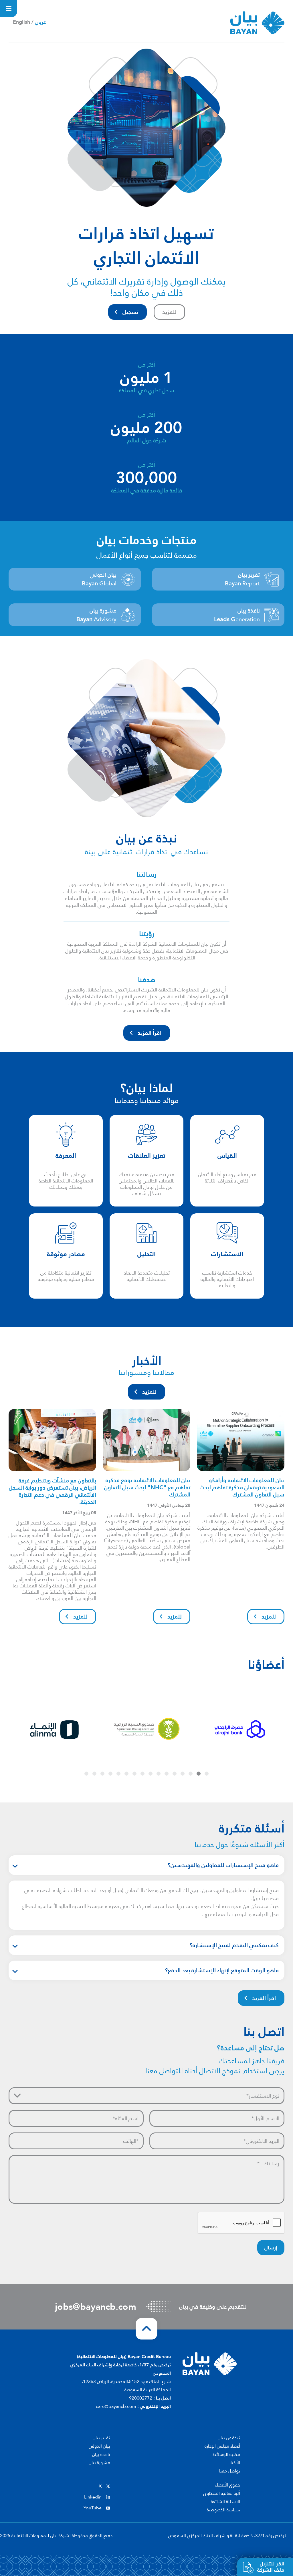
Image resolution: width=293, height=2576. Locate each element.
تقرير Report (242, 579)
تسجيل (130, 312)
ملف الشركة (271, 2567)
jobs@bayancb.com (96, 2307)
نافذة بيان (101, 2454)
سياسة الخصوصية (223, 2510)
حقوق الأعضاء (228, 2485)
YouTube (93, 2508)
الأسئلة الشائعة (225, 2502)
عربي (40, 22)
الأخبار (235, 2463)
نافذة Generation (237, 615)
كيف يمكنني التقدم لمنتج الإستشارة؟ (234, 1945)
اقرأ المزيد (150, 1033)
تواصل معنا (230, 2471)
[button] (207, 1774)
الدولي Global (99, 579)
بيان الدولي (99, 2446)
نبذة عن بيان (229, 2438)
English (21, 22)
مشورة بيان (99, 2463)
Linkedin (93, 2497)
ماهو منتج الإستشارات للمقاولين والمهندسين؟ (223, 1865)
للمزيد (169, 312)
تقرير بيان (101, 2438)
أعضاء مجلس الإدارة (222, 2446)
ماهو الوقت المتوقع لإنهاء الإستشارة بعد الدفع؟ (222, 1970)
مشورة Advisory (96, 615)
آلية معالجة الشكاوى (222, 2493)
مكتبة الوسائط (226, 2454)
